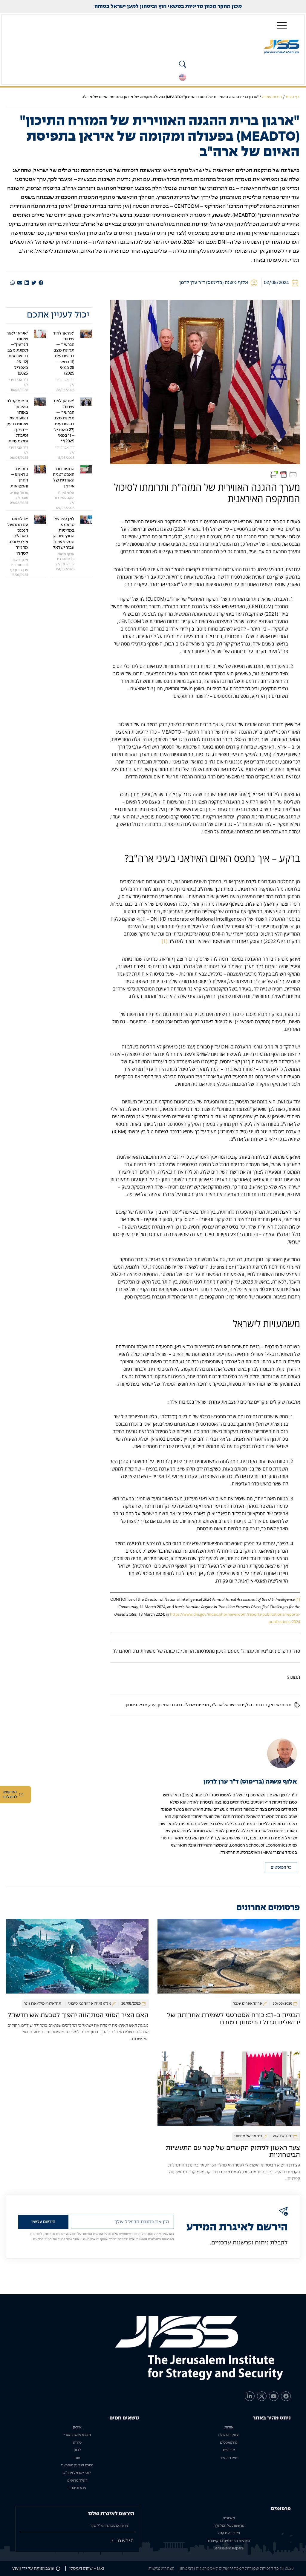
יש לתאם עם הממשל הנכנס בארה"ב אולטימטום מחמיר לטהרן (18, 536)
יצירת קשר (229, 2458)
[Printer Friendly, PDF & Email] (284, 475)
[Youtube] (274, 2396)
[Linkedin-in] (250, 2396)
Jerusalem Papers (229, 2549)
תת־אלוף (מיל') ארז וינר (43, 2004)
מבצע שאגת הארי (77, 2435)
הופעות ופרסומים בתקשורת (229, 2541)
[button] (41, 283)
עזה (152, 1705)
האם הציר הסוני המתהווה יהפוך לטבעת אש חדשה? (78, 2015)
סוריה (77, 2443)
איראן (274, 1705)
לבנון (77, 2450)
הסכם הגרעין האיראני (77, 2465)
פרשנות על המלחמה (229, 2526)
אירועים (229, 2450)
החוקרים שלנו (229, 2435)
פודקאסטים (229, 2443)
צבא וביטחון (136, 1705)
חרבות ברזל (257, 1705)
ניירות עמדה (272, 97)
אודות (229, 2428)
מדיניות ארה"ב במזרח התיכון (183, 1705)
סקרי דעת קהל (229, 2533)
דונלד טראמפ (77, 2481)
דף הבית (293, 97)
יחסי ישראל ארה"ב (228, 1705)
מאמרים (229, 2518)
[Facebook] (286, 2396)
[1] (165, 941)
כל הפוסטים (281, 1868)
